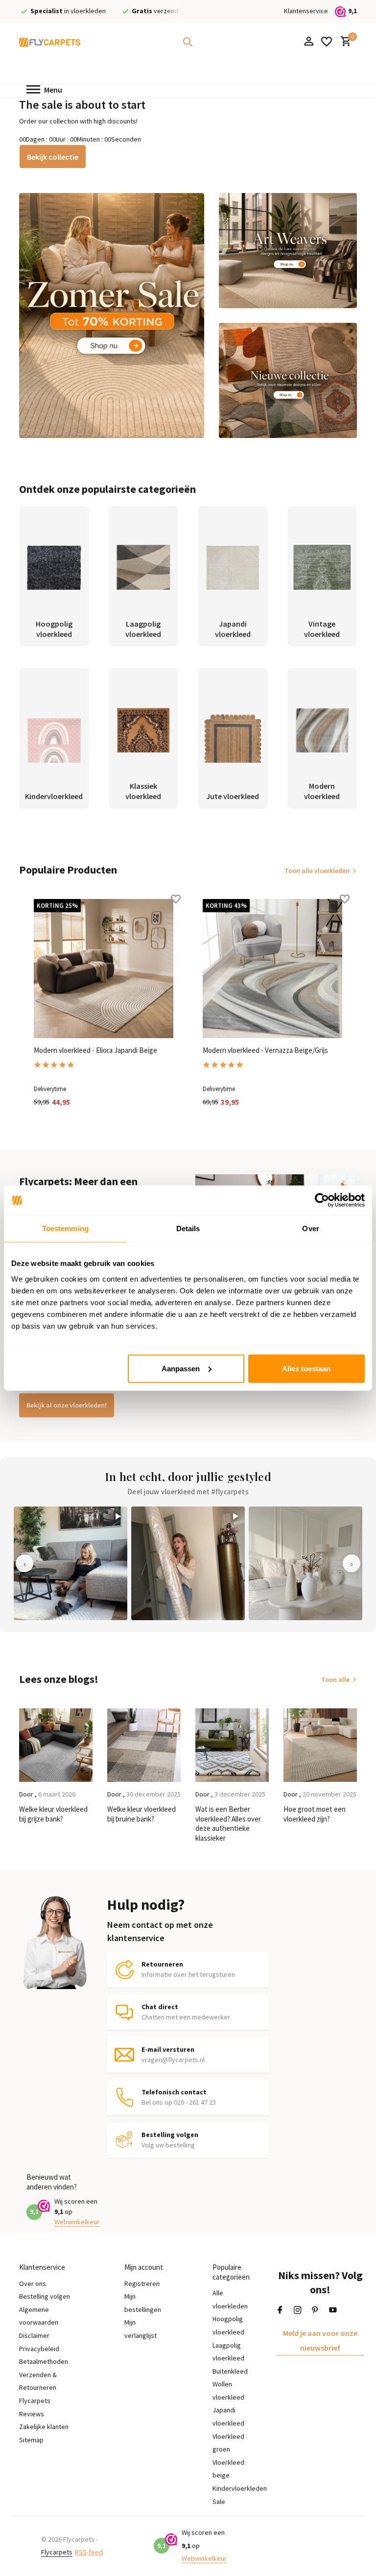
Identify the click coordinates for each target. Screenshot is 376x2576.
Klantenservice (306, 11)
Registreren (142, 2284)
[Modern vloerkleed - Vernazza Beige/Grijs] (272, 969)
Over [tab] (310, 1228)
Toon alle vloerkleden (317, 871)
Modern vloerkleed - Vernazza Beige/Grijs (265, 1050)
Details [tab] (188, 1228)
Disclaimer (34, 2335)
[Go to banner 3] (288, 380)
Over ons (33, 2284)
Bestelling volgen (45, 2296)
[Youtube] (333, 2310)
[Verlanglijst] (327, 42)
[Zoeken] (188, 42)
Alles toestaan (306, 1368)
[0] (343, 42)
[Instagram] (298, 2310)
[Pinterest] (315, 2310)
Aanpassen (181, 1368)
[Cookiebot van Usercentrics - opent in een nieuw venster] (322, 1200)
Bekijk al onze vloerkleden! (67, 1405)
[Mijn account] (309, 42)
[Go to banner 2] (288, 251)
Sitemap (31, 2440)
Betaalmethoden (44, 2361)
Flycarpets (57, 2552)
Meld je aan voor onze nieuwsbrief (320, 2340)
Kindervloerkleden (240, 2488)
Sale (219, 2502)
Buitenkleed (230, 2371)
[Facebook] (280, 2310)
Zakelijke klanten (44, 2427)
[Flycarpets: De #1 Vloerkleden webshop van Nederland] (50, 42)
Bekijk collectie (53, 157)
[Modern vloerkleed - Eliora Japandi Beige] (104, 969)
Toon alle (335, 1679)
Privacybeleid (39, 2349)
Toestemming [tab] (65, 1228)
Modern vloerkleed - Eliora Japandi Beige (95, 1050)
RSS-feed (89, 2552)
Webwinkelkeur (77, 2222)
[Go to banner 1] (112, 316)
